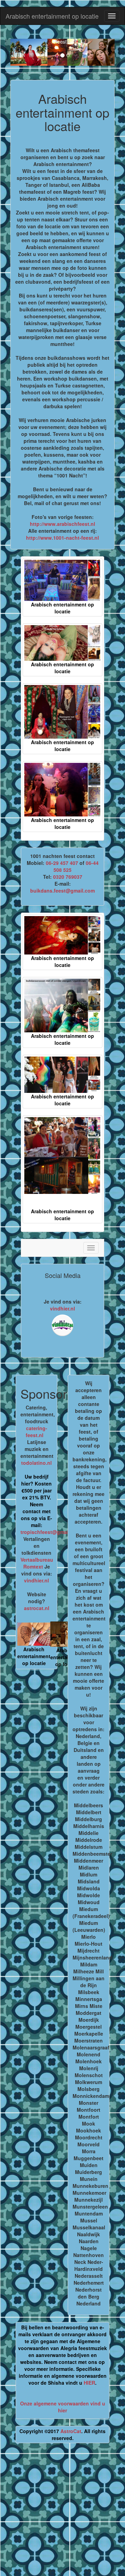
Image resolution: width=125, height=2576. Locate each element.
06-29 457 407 (62, 863)
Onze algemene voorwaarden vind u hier (63, 2407)
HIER (89, 2383)
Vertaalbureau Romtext (37, 1563)
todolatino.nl (36, 1463)
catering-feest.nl (36, 1432)
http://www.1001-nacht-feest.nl (62, 538)
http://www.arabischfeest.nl (62, 524)
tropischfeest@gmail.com (51, 1532)
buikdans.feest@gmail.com (62, 890)
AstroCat (71, 2431)
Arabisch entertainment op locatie (52, 16)
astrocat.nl (37, 1608)
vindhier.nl (62, 1308)
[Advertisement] (62, 2512)
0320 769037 (68, 877)
